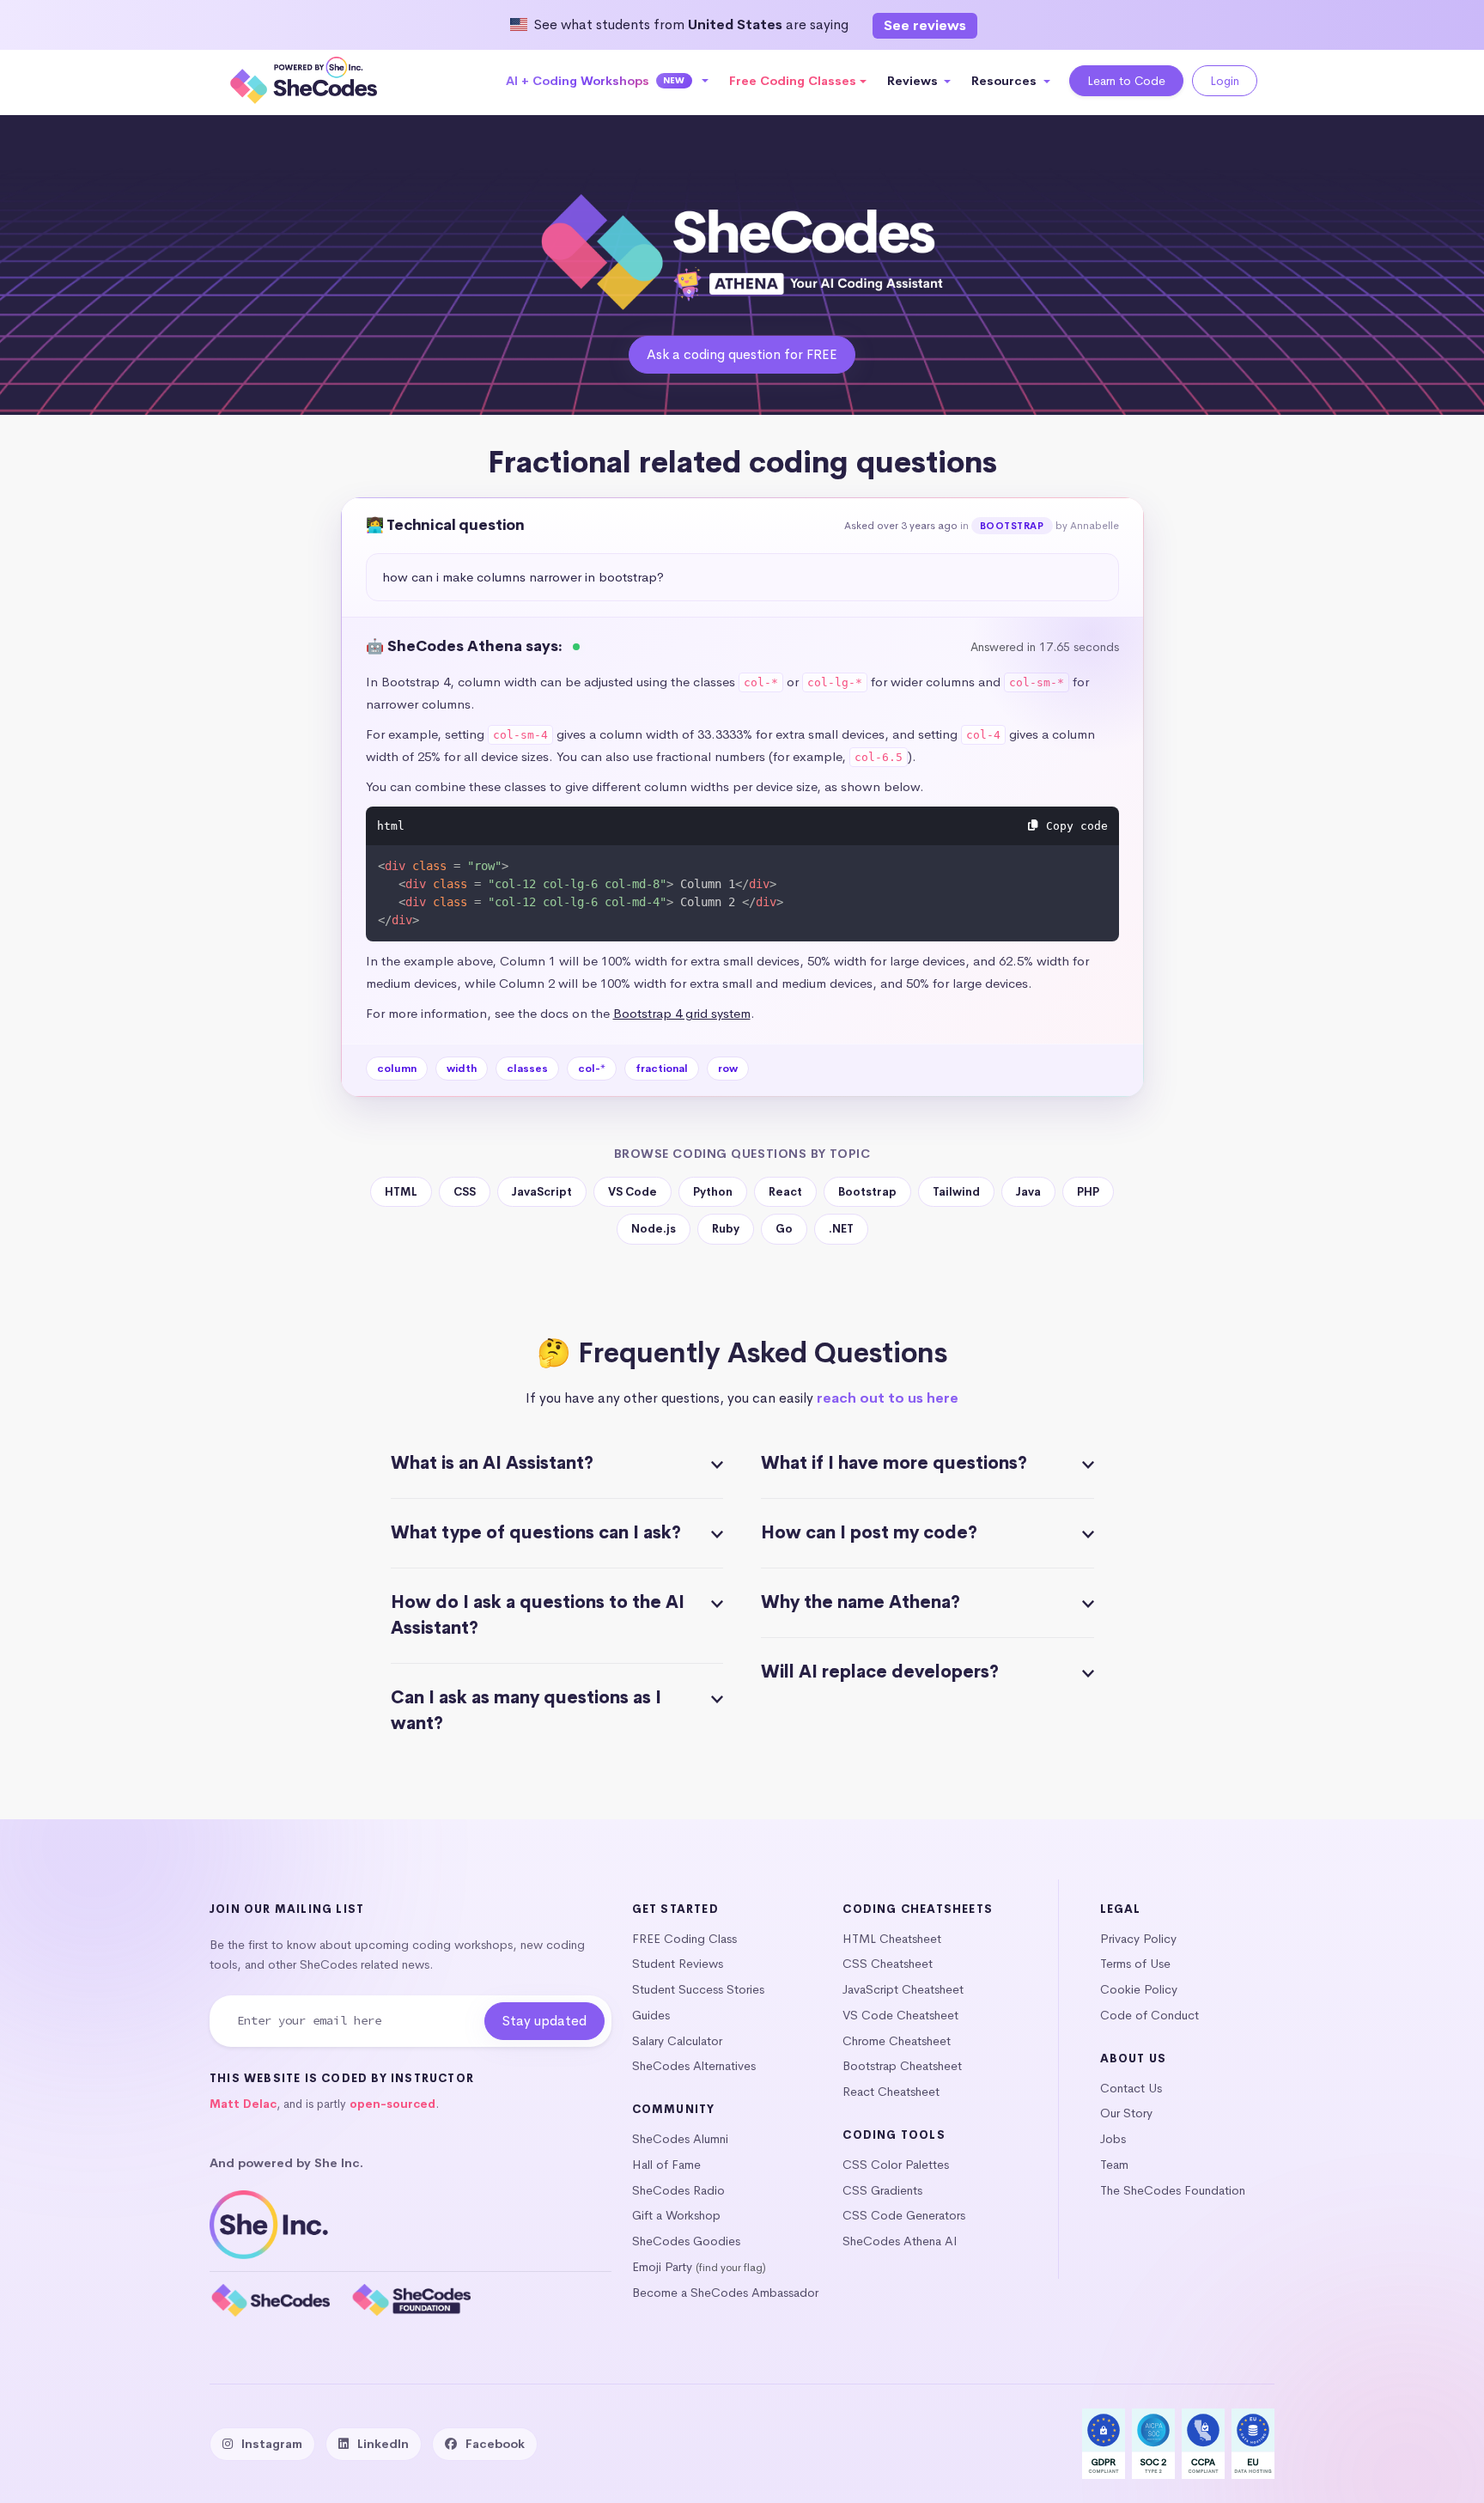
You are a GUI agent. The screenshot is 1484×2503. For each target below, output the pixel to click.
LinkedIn (383, 2444)
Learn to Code (1126, 81)
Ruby (726, 1229)
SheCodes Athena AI (900, 2241)
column (397, 1069)
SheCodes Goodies (686, 2241)
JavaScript (542, 1192)
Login (1225, 81)
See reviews (925, 25)
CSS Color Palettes (896, 2165)
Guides (651, 2015)
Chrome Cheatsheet (897, 2041)
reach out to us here (888, 1398)
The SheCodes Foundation (1173, 2190)
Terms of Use (1135, 1964)
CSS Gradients (882, 2190)
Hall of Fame (666, 2165)
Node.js (654, 1229)
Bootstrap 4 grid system (682, 1013)
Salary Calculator (677, 2041)
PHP (1088, 1192)
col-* (592, 1069)
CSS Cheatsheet (888, 1964)
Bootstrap (1012, 526)
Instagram (272, 2444)
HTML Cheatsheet (892, 1939)
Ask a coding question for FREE (742, 354)
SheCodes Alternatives (694, 2066)
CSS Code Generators (904, 2215)
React (785, 1192)
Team (1114, 2165)
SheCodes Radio (678, 2190)
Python (713, 1192)
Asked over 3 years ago (901, 526)
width (462, 1069)
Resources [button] (1006, 81)
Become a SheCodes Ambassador (725, 2293)
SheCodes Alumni (680, 2139)
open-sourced (392, 2104)
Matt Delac (243, 2104)
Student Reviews (678, 1964)
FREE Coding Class (684, 1939)
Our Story (1126, 2113)
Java (1028, 1192)
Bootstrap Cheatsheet (902, 2066)
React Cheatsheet (891, 2092)
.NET (841, 1229)
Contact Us (1131, 2088)
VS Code (633, 1192)
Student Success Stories (698, 1989)
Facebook (495, 2444)
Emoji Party (662, 2267)
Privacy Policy (1138, 1939)
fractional (662, 1069)
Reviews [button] (914, 81)
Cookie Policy (1139, 1989)
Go (784, 1229)
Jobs (1113, 2139)
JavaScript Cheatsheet (903, 1989)
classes (527, 1069)
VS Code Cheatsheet (900, 2015)
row (728, 1069)
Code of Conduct (1149, 2015)
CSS (465, 1192)
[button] (608, 81)
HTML (401, 1192)
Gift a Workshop (676, 2215)
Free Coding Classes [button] (793, 81)
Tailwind (956, 1192)
